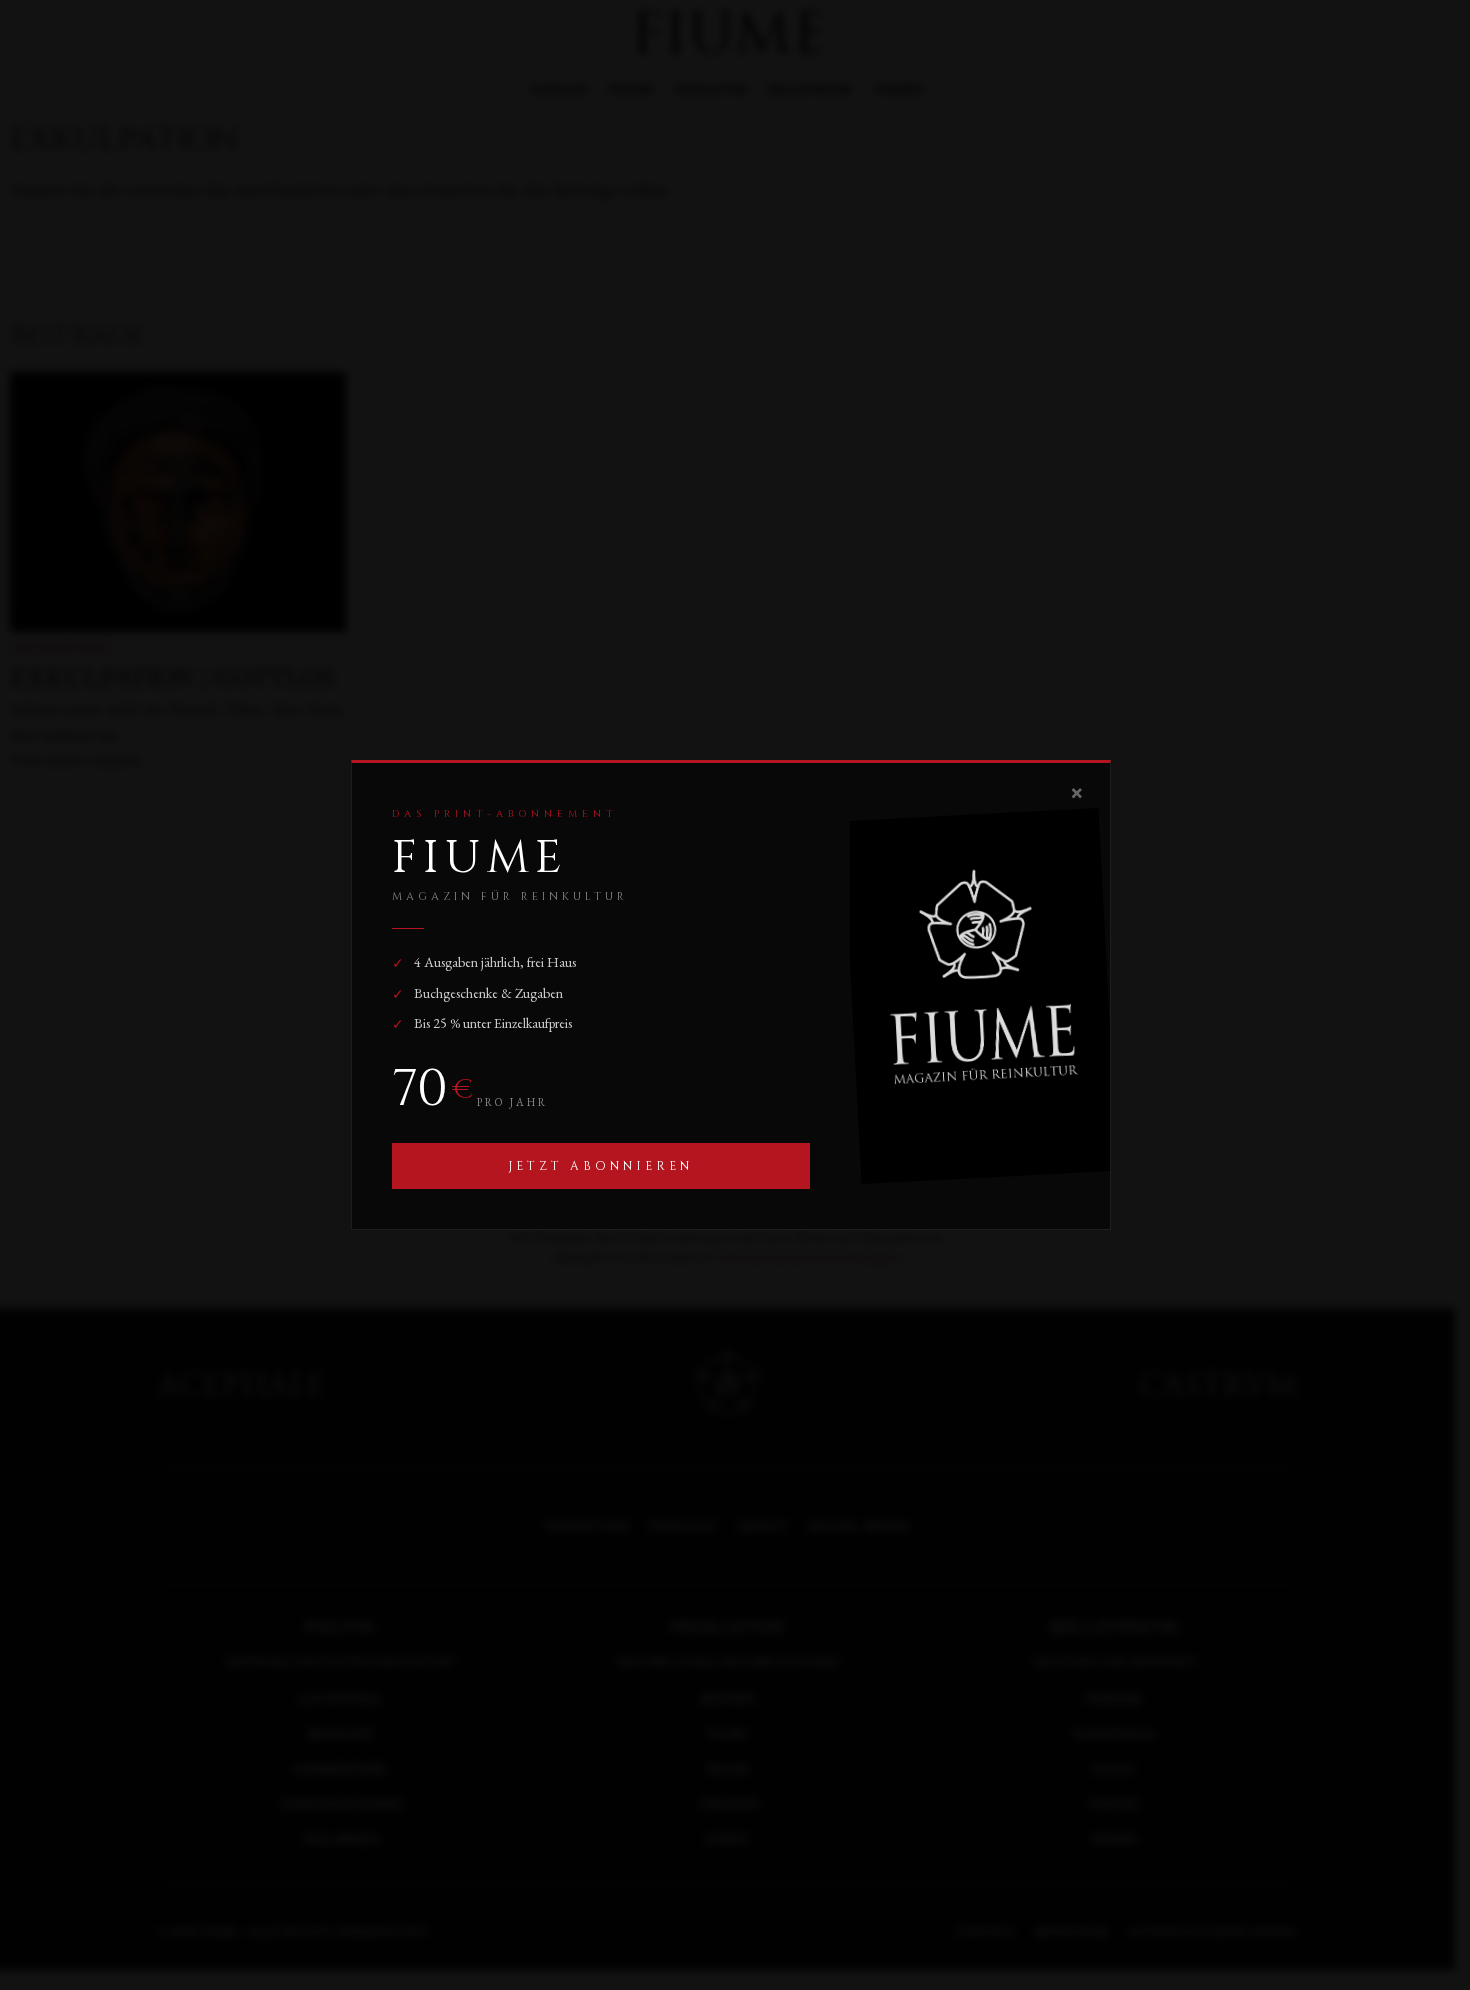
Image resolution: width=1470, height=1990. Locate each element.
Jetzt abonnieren (600, 1166)
